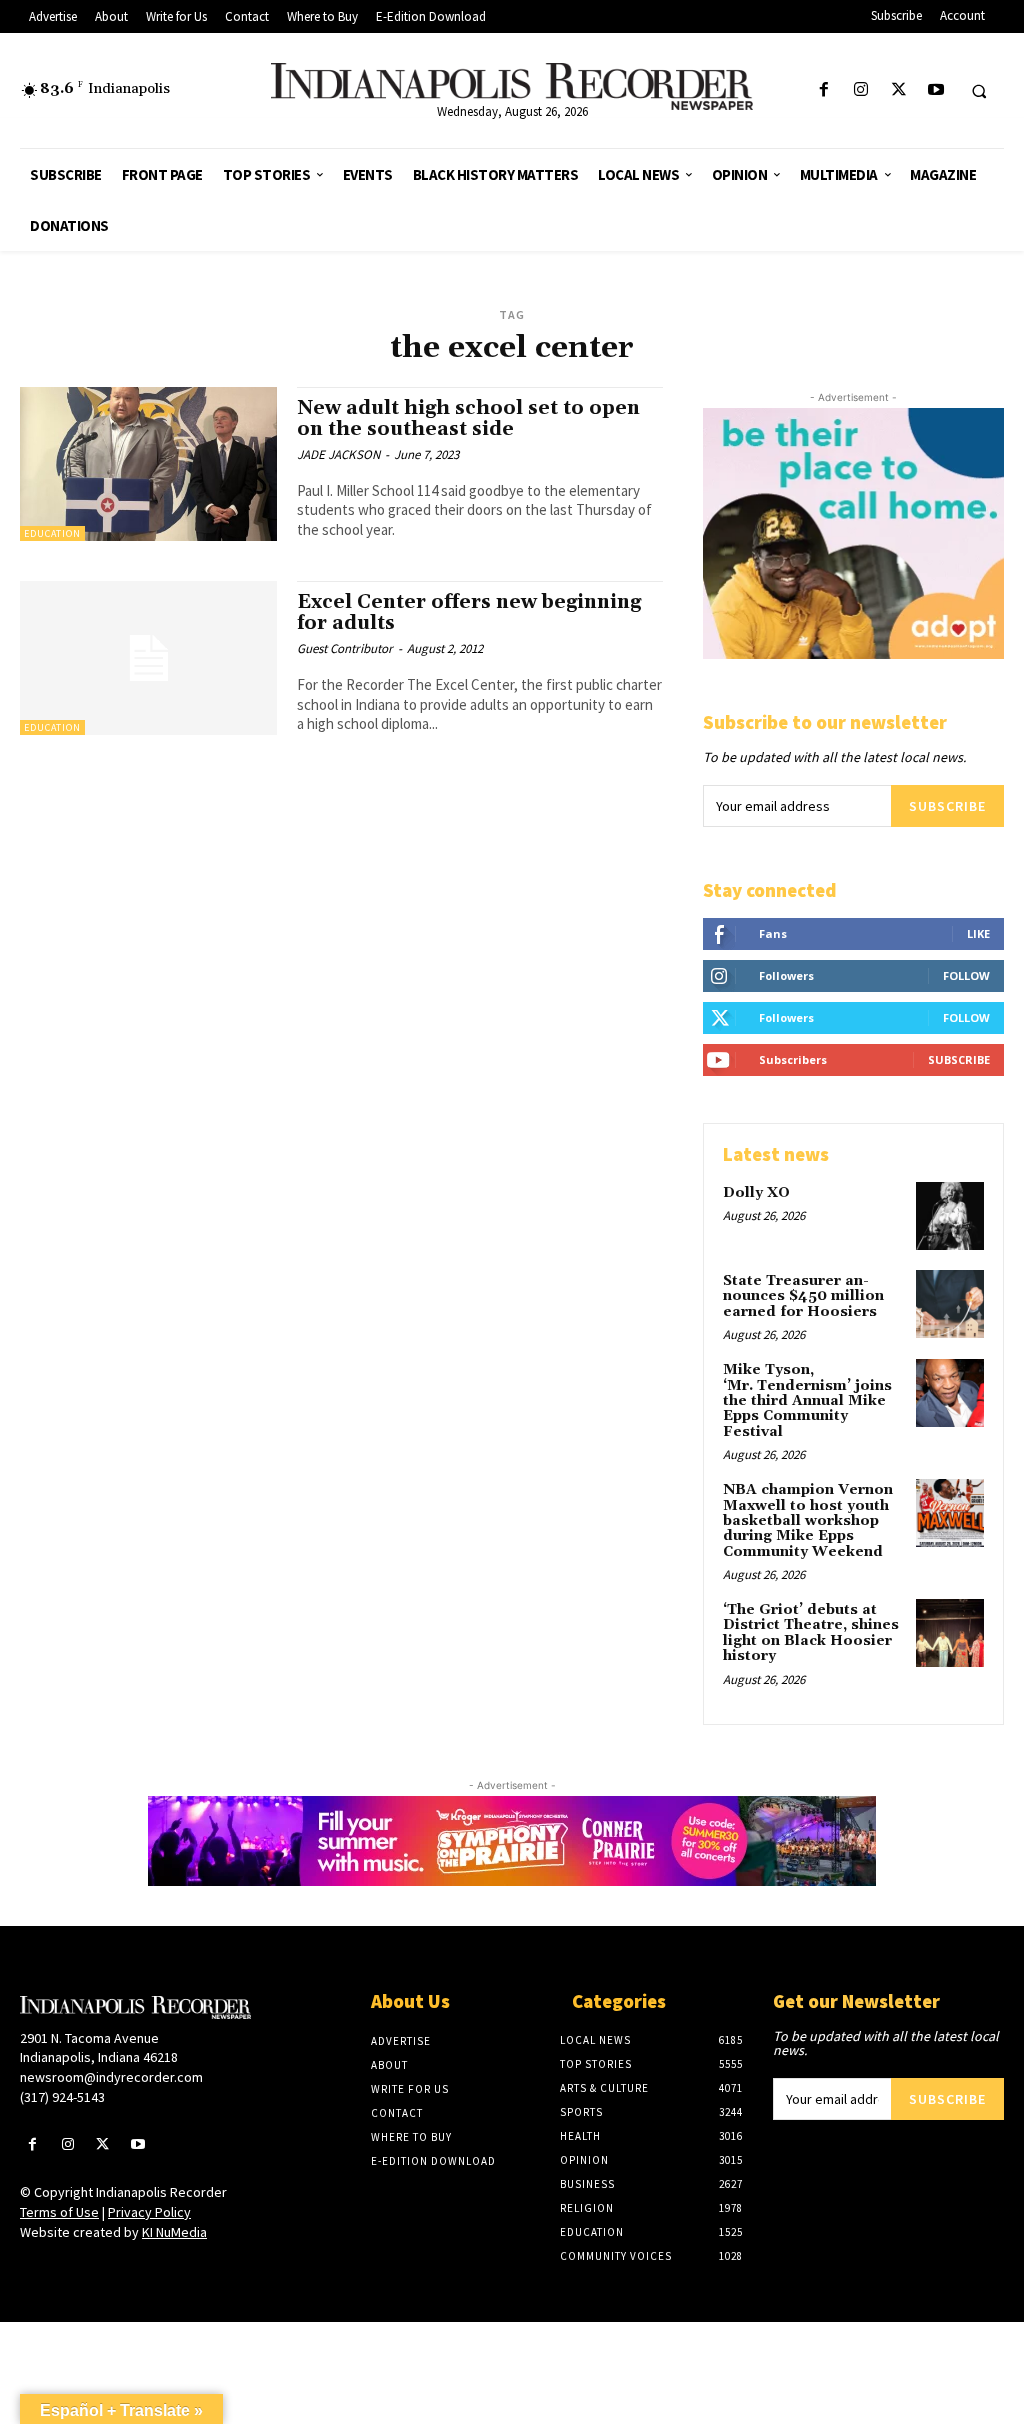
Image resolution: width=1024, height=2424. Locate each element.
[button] (979, 91)
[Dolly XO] (950, 1216)
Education (52, 533)
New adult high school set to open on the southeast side (468, 418)
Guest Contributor (345, 648)
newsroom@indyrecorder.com (111, 2077)
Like (978, 933)
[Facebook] (824, 90)
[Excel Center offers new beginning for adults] (148, 658)
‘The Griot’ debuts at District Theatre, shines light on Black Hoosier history (811, 1633)
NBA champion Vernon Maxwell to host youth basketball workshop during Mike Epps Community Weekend (808, 1521)
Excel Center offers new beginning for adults (469, 612)
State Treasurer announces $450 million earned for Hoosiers (803, 1296)
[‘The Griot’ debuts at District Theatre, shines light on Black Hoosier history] (950, 1633)
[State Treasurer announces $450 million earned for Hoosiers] (950, 1304)
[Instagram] (861, 90)
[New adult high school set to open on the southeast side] (148, 464)
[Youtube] (935, 90)
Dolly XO (756, 1193)
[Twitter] (898, 90)
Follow (966, 975)
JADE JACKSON (338, 454)
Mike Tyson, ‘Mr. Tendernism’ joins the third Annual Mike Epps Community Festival (807, 1401)
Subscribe (947, 806)
